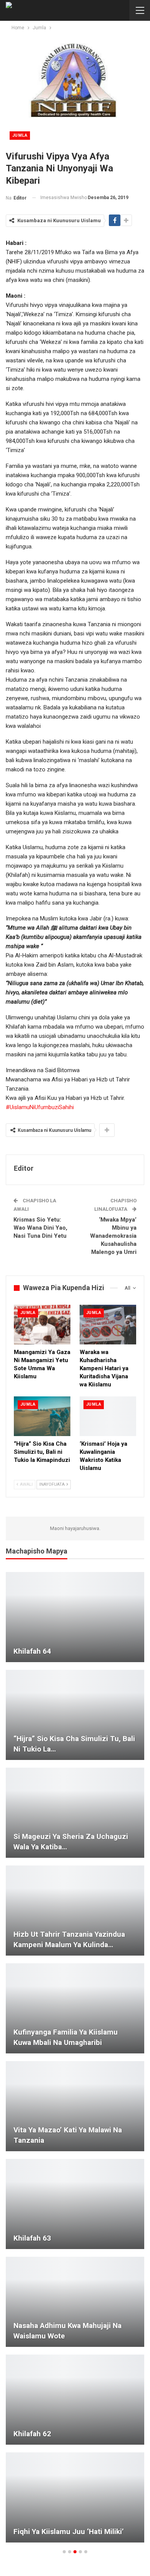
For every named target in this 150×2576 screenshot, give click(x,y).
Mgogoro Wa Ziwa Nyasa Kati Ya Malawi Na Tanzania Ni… (67, 2526)
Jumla (20, 135)
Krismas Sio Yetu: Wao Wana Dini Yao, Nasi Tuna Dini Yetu (40, 1228)
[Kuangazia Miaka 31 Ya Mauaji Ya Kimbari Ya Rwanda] (75, 1617)
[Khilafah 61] (75, 1715)
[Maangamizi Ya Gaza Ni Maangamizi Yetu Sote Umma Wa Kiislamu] (42, 1325)
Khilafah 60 (32, 1945)
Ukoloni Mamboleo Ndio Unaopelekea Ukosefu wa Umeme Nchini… (70, 2130)
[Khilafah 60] (75, 1911)
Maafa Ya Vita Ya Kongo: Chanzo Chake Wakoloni (67, 2331)
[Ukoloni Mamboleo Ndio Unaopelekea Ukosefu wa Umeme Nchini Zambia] (75, 2106)
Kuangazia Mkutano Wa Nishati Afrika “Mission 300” (65, 2037)
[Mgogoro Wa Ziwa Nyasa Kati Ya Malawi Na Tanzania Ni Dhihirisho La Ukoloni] (75, 2497)
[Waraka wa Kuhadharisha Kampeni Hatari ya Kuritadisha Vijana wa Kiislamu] (108, 1325)
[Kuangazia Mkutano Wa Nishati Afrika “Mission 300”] (75, 2008)
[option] (75, 2061)
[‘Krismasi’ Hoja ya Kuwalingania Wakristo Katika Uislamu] (108, 1416)
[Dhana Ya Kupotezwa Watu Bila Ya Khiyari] (75, 2400)
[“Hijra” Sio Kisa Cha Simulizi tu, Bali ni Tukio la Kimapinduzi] (42, 1416)
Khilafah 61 (32, 1749)
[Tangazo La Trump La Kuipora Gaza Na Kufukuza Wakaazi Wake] (75, 2204)
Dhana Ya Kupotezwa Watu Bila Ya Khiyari (70, 2429)
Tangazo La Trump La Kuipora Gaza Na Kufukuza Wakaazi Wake (73, 2233)
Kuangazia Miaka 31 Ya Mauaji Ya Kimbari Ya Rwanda (68, 1646)
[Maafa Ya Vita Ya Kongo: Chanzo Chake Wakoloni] (75, 2302)
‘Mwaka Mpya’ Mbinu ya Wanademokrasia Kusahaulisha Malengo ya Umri (113, 1236)
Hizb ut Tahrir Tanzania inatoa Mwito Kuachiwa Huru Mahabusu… (70, 1842)
